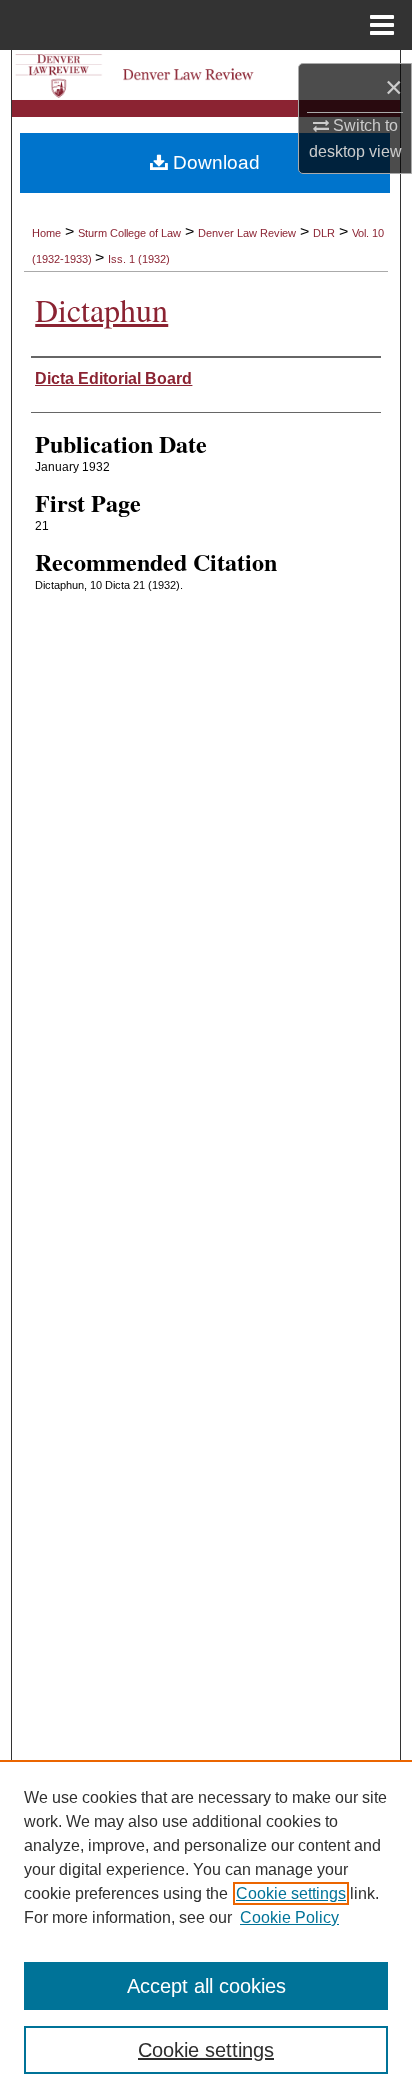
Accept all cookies (206, 1986)
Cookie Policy (289, 1917)
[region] (206, 1929)
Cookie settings (291, 1893)
